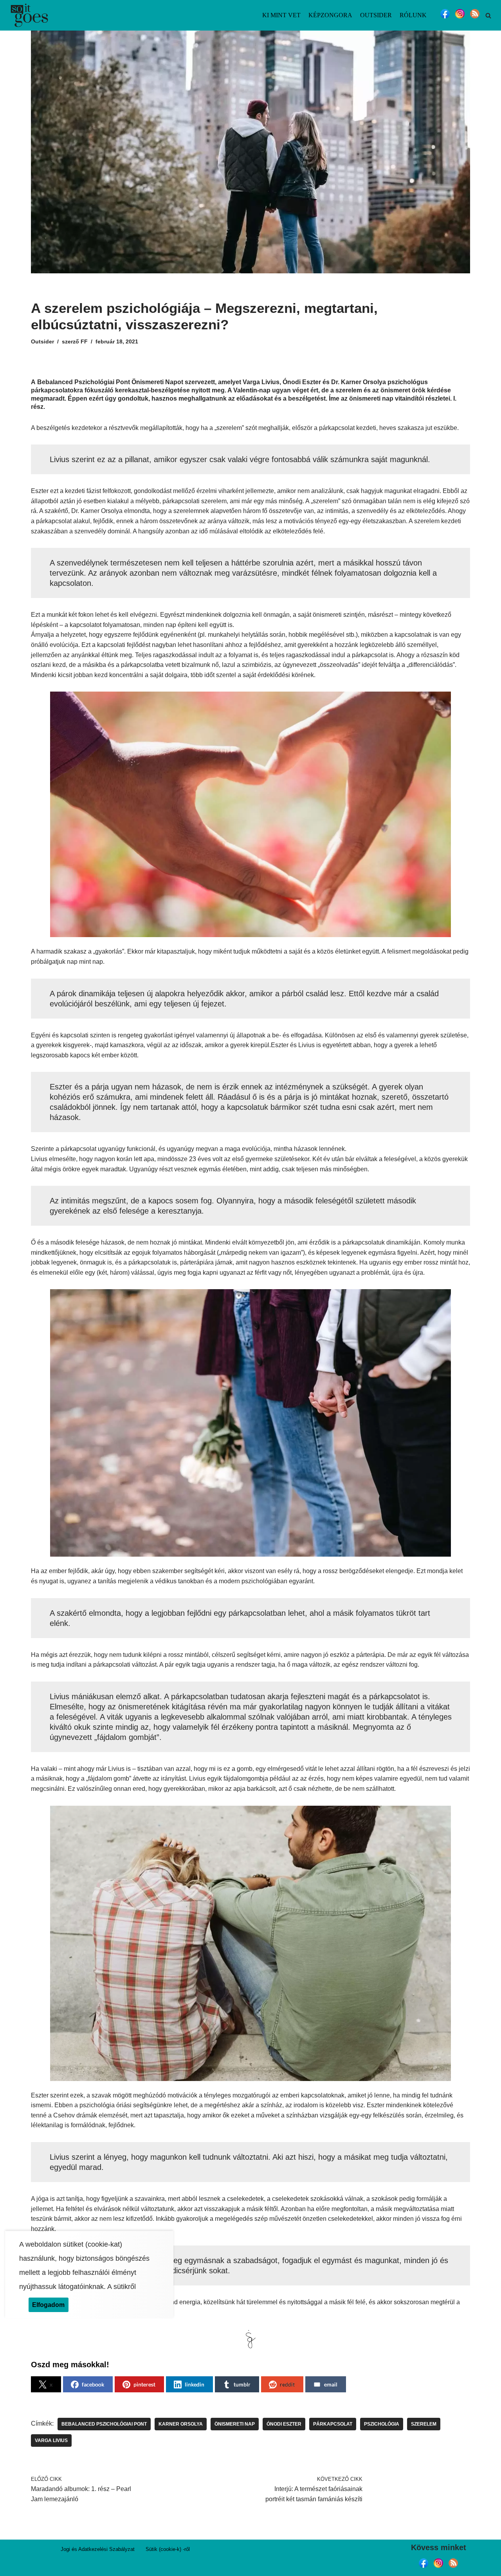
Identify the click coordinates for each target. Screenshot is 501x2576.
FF (84, 341)
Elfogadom (48, 2305)
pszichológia (382, 2424)
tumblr (242, 2384)
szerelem (424, 2424)
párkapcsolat (333, 2424)
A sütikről (122, 2287)
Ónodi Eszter (284, 2424)
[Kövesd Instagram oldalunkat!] (460, 18)
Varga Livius (51, 2441)
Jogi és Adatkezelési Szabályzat (98, 2549)
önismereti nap (235, 2424)
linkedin (195, 2384)
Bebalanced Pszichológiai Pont (104, 2424)
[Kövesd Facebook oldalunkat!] (445, 18)
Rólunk (413, 15)
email (331, 2384)
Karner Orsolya (181, 2424)
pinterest (144, 2384)
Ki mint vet (281, 15)
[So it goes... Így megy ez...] (29, 15)
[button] (488, 15)
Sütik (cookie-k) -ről (168, 2549)
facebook (93, 2384)
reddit (287, 2384)
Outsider (376, 15)
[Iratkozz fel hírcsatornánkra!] (475, 18)
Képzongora (330, 15)
